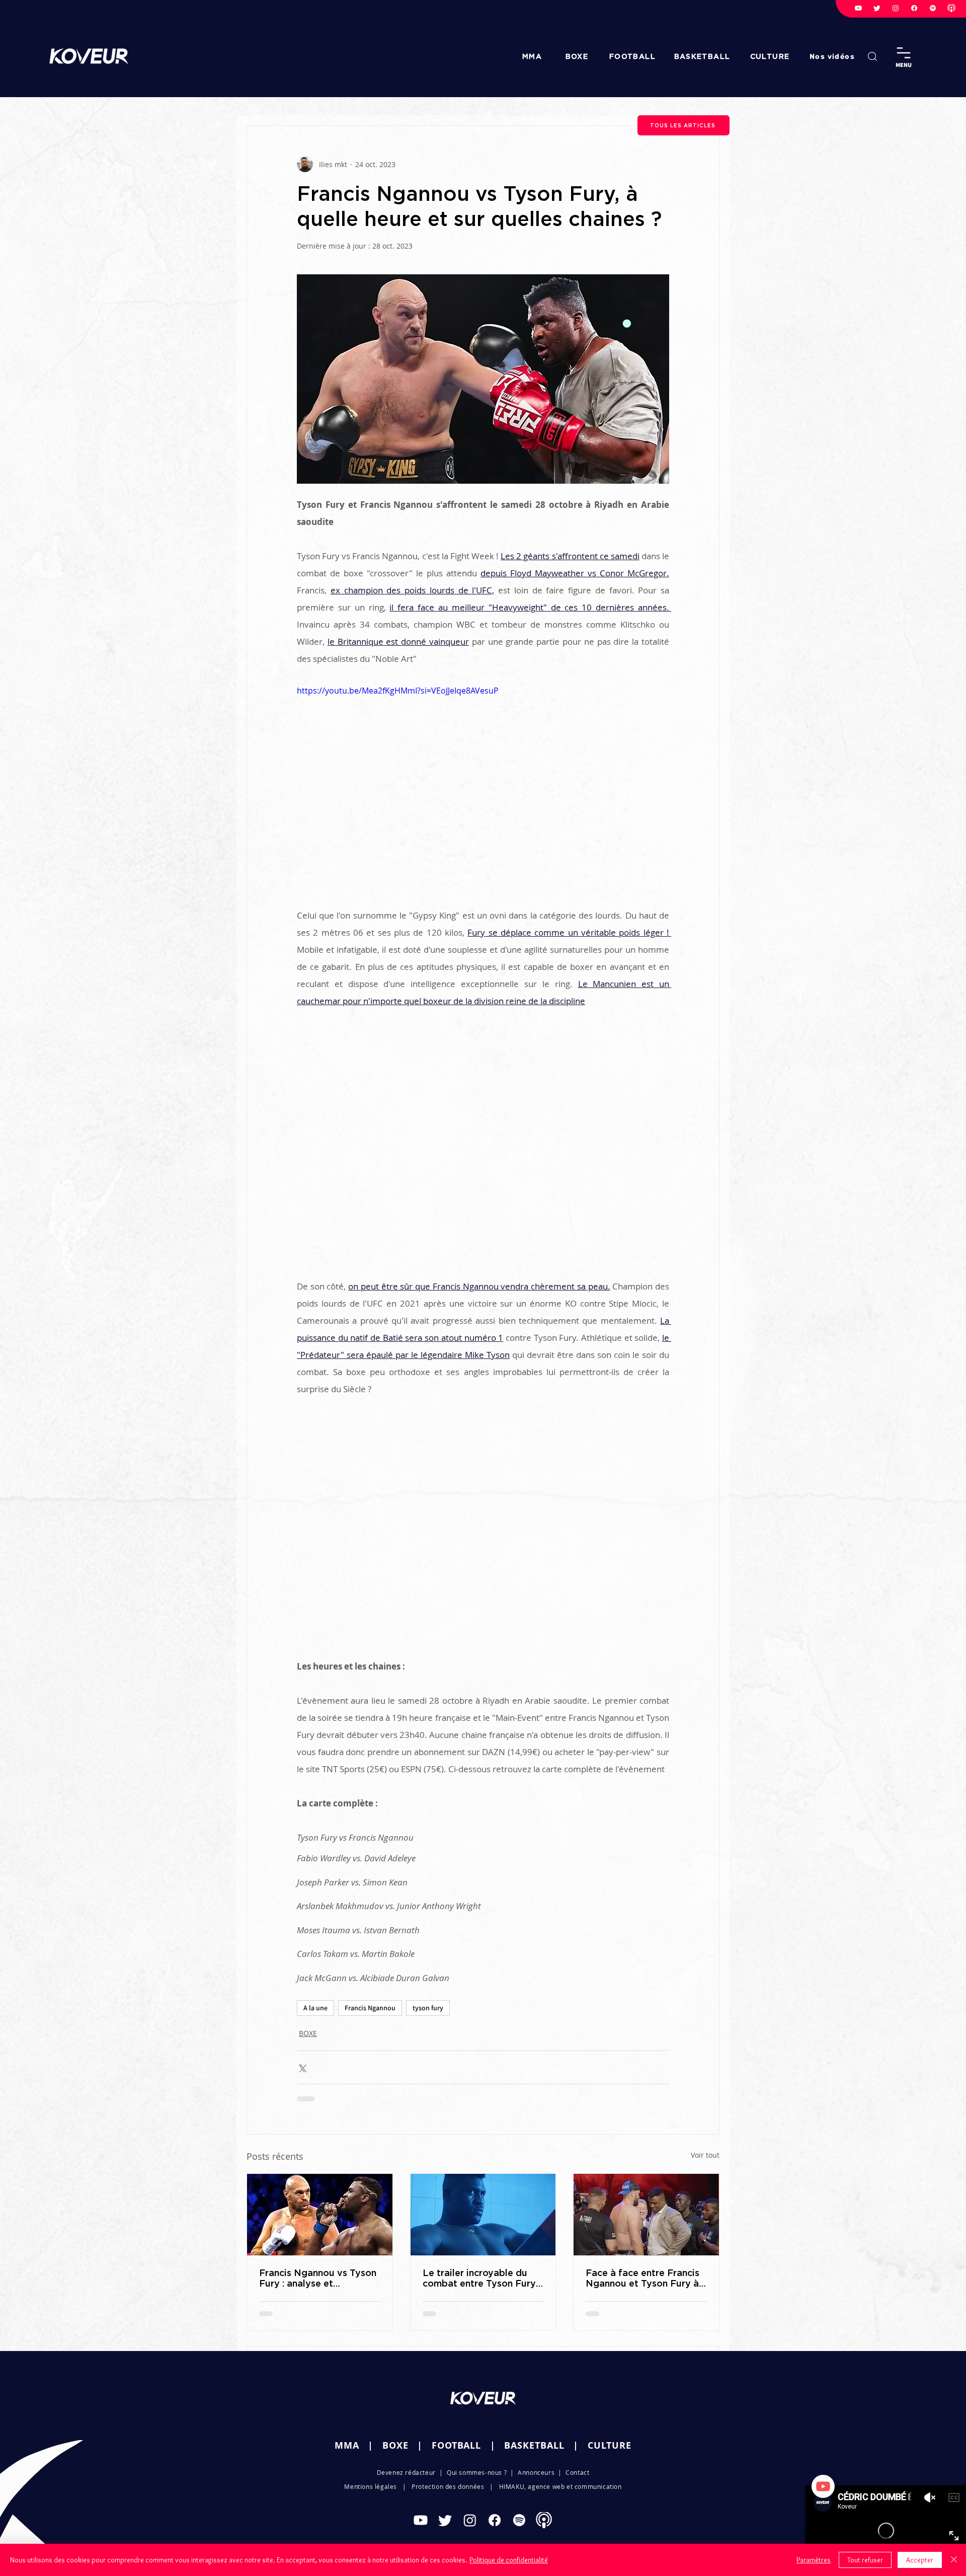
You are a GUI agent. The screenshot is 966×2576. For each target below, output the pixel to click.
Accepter (920, 2560)
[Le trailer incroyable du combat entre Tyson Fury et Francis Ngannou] (483, 2215)
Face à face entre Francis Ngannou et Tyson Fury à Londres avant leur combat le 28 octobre (642, 2278)
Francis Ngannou (370, 2008)
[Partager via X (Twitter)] (302, 2067)
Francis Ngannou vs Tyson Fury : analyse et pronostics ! (318, 2278)
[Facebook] (914, 8)
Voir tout (705, 2155)
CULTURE (610, 2453)
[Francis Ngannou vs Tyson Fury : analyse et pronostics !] (320, 2215)
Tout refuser (865, 2560)
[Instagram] (896, 8)
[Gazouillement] (877, 8)
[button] (833, 56)
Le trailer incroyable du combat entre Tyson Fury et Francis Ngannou (479, 2278)
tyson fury (428, 2008)
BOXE (308, 2033)
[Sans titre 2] (951, 8)
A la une (315, 2008)
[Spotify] (933, 8)
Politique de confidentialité (509, 2560)
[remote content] (483, 1154)
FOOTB (448, 2453)
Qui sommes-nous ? (477, 2480)
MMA (347, 2453)
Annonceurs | (542, 2480)
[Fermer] (954, 2560)
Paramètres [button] (814, 2560)
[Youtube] (858, 8)
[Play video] (483, 789)
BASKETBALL (534, 2453)
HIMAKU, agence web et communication (560, 2494)
